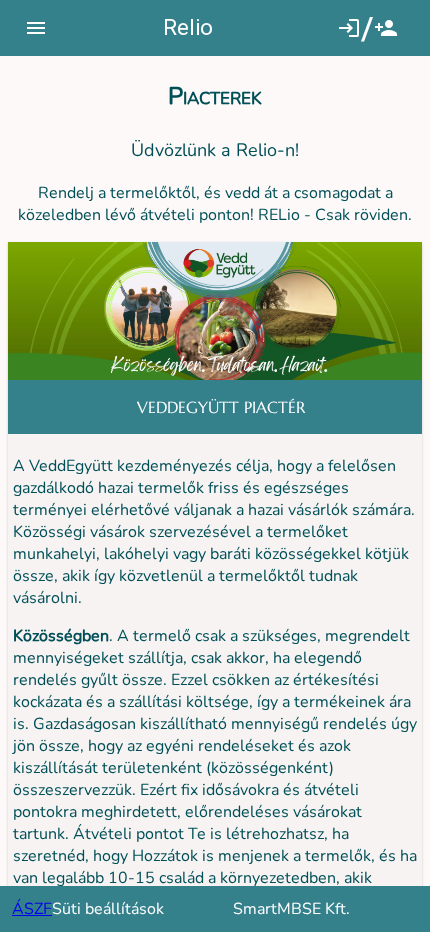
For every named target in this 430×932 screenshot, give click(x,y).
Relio (188, 27)
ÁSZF (32, 909)
